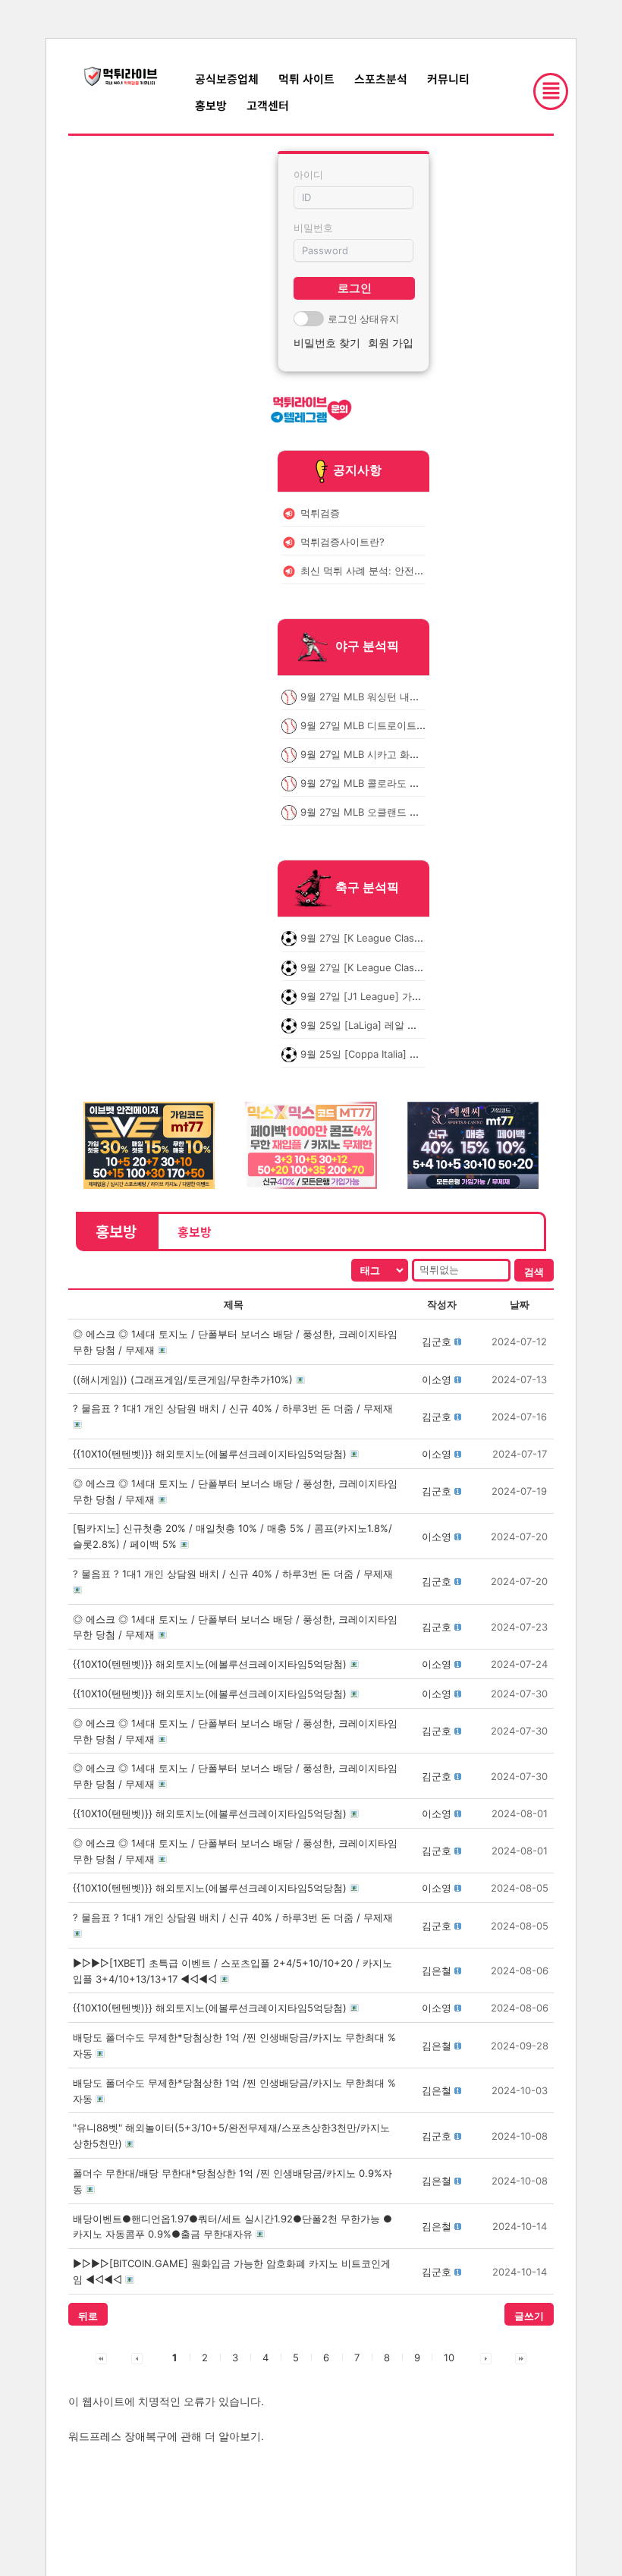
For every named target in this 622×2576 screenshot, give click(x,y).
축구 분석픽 (367, 888)
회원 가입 (391, 343)
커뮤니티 (448, 79)
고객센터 (268, 105)
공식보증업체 (227, 79)
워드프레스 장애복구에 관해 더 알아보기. (166, 2436)
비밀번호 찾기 (327, 343)
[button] (437, 1341)
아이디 (308, 175)
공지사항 (357, 470)
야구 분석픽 (367, 646)
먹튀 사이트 (306, 79)
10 (449, 2357)
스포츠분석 (381, 79)
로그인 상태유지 (363, 319)
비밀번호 (313, 228)
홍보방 (211, 105)
